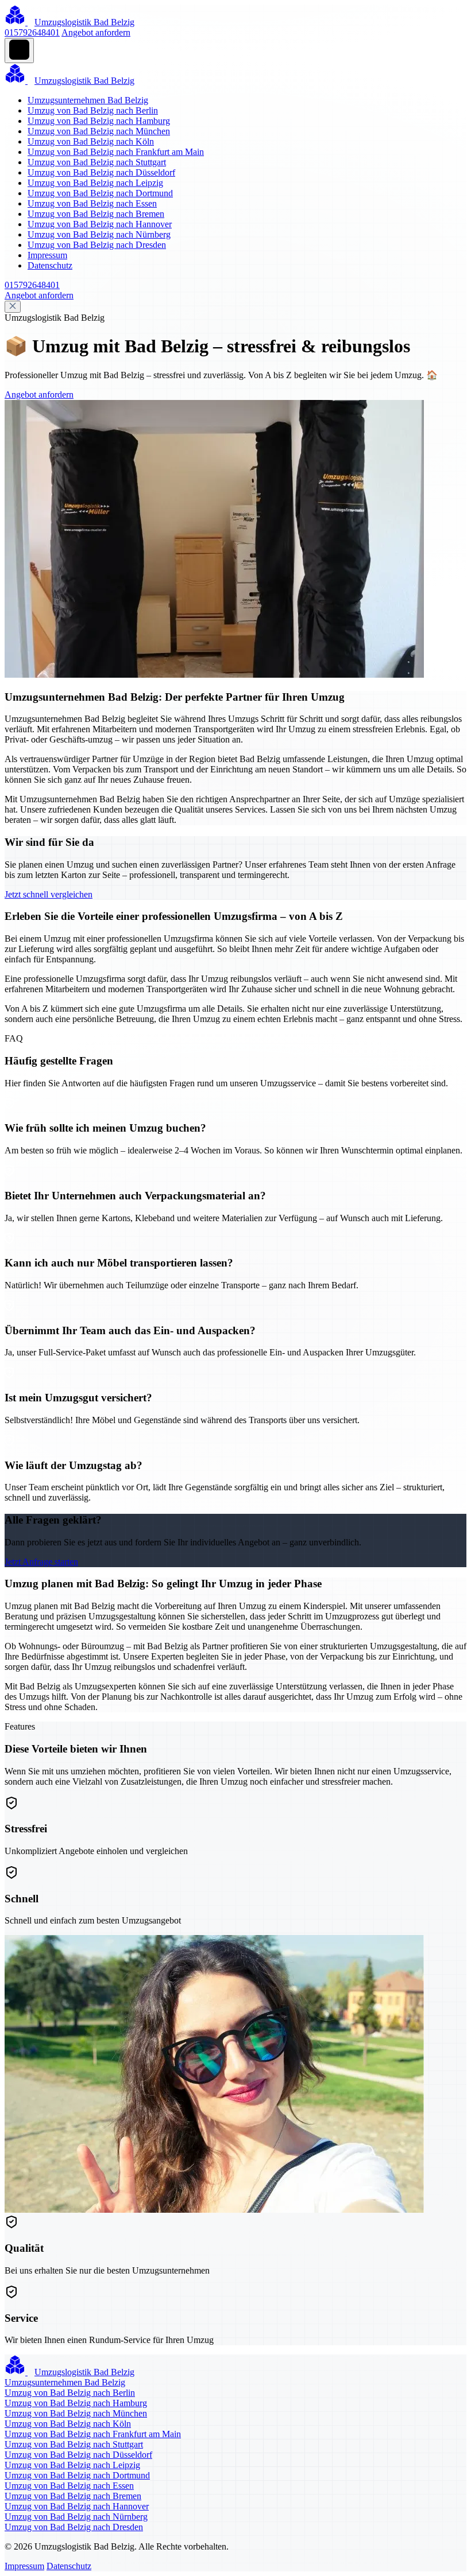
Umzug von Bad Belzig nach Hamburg (99, 121)
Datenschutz (50, 265)
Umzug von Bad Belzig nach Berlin (93, 110)
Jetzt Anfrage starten (41, 1562)
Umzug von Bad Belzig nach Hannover (100, 224)
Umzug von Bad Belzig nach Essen (92, 203)
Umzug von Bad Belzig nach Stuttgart (97, 162)
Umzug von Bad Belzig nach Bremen (96, 214)
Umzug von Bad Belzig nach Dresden (97, 245)
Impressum (47, 255)
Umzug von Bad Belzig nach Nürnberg (99, 234)
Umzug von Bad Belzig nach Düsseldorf (101, 172)
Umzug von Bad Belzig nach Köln (91, 141)
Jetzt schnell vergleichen (49, 894)
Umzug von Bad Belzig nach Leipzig (95, 183)
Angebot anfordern (96, 32)
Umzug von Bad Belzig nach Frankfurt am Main (116, 152)
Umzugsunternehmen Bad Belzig (88, 100)
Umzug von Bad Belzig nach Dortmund (100, 193)
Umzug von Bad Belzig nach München (99, 131)
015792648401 (32, 32)
